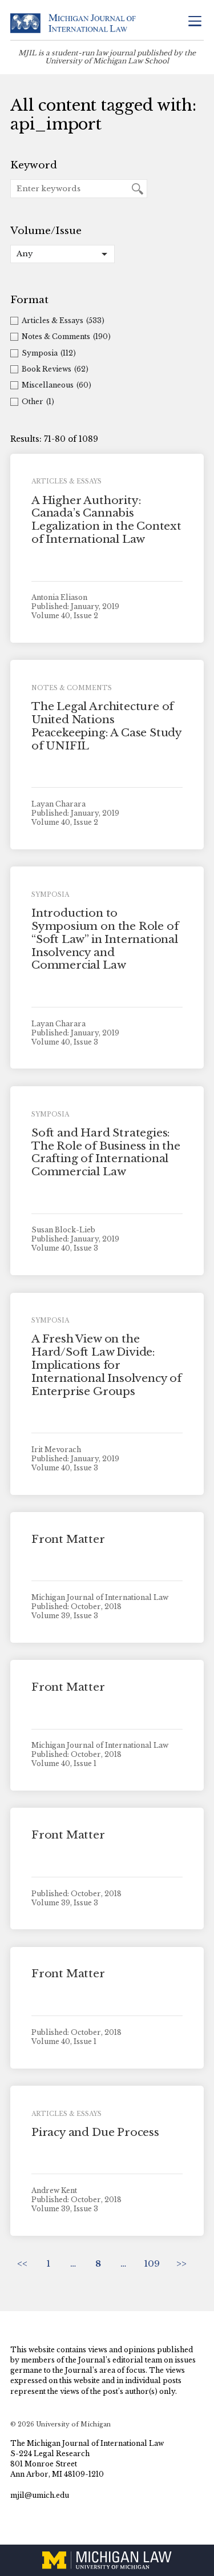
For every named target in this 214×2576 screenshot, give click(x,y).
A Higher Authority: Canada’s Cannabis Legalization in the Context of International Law (106, 520)
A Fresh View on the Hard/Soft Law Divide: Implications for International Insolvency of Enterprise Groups (106, 1365)
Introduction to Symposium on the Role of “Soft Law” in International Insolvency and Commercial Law (105, 939)
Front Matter (68, 1539)
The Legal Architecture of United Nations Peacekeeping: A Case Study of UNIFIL (106, 726)
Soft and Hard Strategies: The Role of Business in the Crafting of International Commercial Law (106, 1152)
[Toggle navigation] (195, 22)
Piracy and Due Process (95, 2132)
